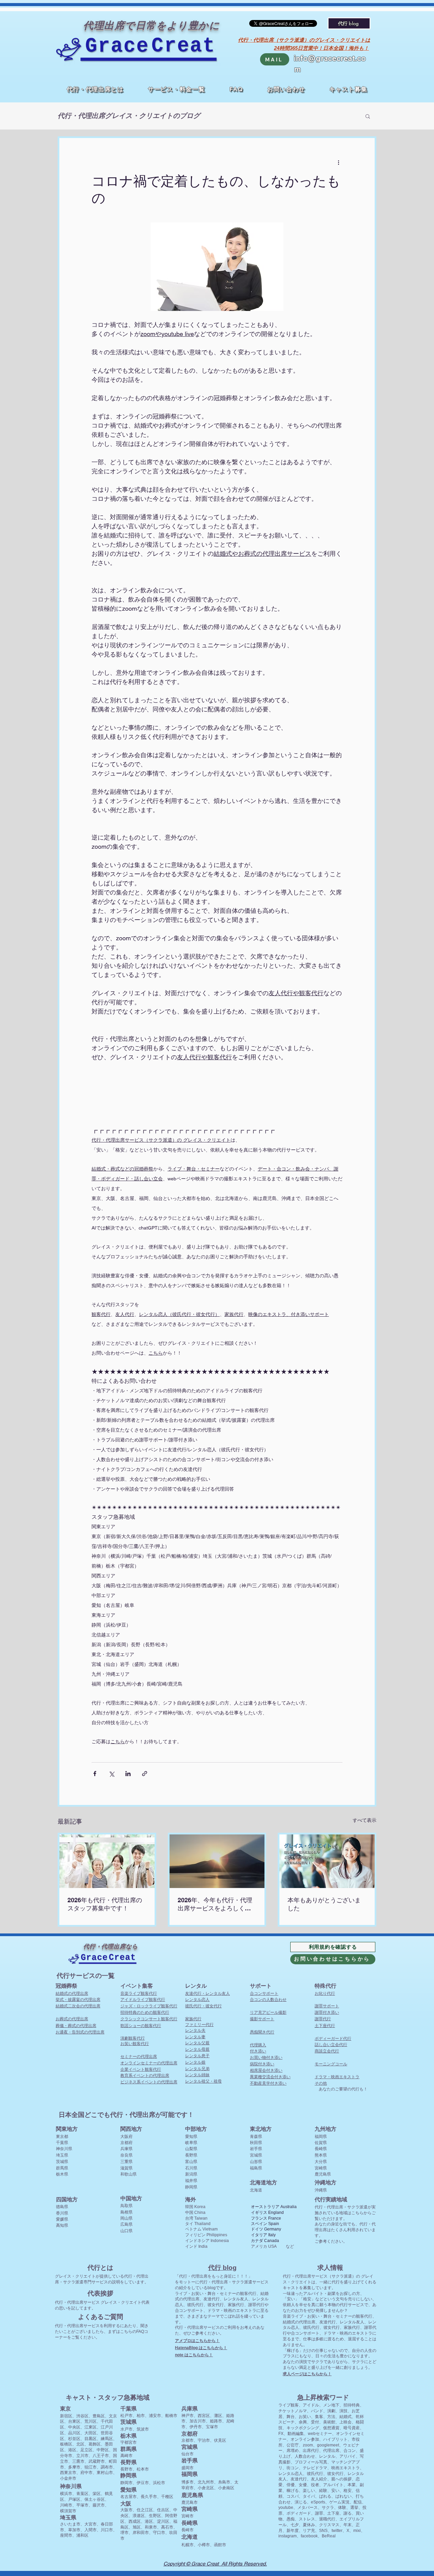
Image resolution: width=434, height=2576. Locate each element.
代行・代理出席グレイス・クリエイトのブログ (129, 116)
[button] (176, 90)
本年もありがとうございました (324, 1904)
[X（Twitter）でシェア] (111, 1774)
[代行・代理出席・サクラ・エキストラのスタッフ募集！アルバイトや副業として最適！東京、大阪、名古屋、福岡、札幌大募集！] (107, 1861)
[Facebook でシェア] (95, 1774)
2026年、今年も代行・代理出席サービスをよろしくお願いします (215, 1904)
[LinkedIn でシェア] (128, 1774)
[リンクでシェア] (145, 1774)
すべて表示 (364, 1820)
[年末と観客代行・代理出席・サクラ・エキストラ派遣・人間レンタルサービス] (327, 1861)
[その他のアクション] (338, 162)
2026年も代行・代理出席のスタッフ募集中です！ (105, 1904)
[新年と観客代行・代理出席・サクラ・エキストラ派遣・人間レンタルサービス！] (217, 1861)
